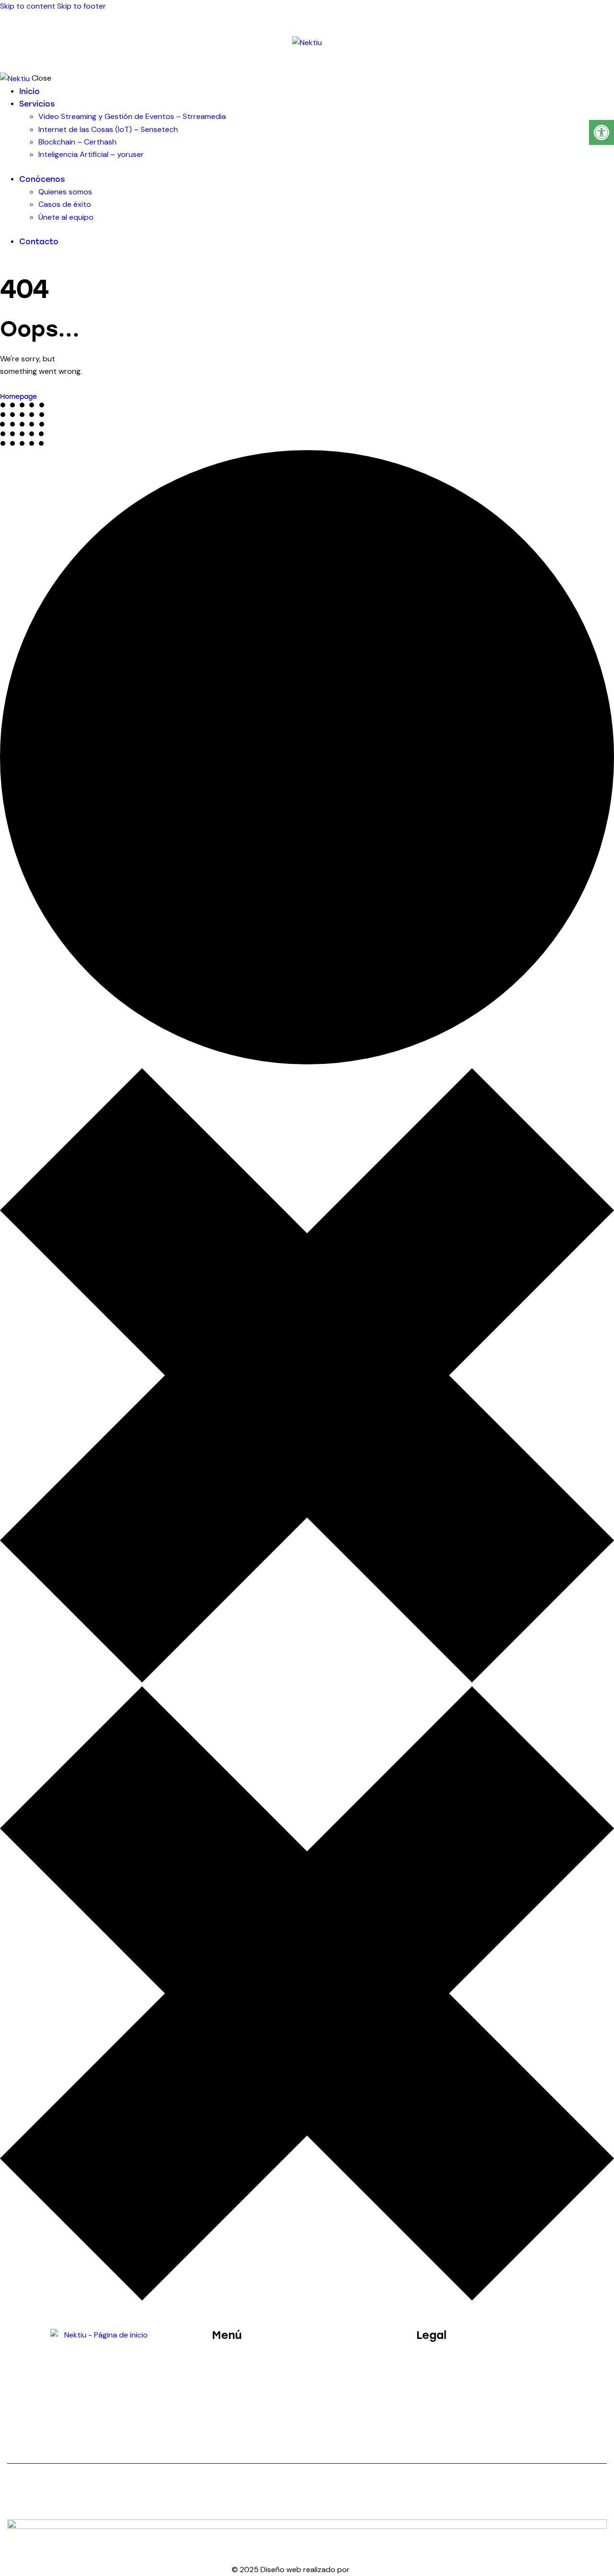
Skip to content (28, 6)
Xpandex (367, 2570)
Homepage (18, 397)
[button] (602, 132)
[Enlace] (307, 42)
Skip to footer (82, 6)
